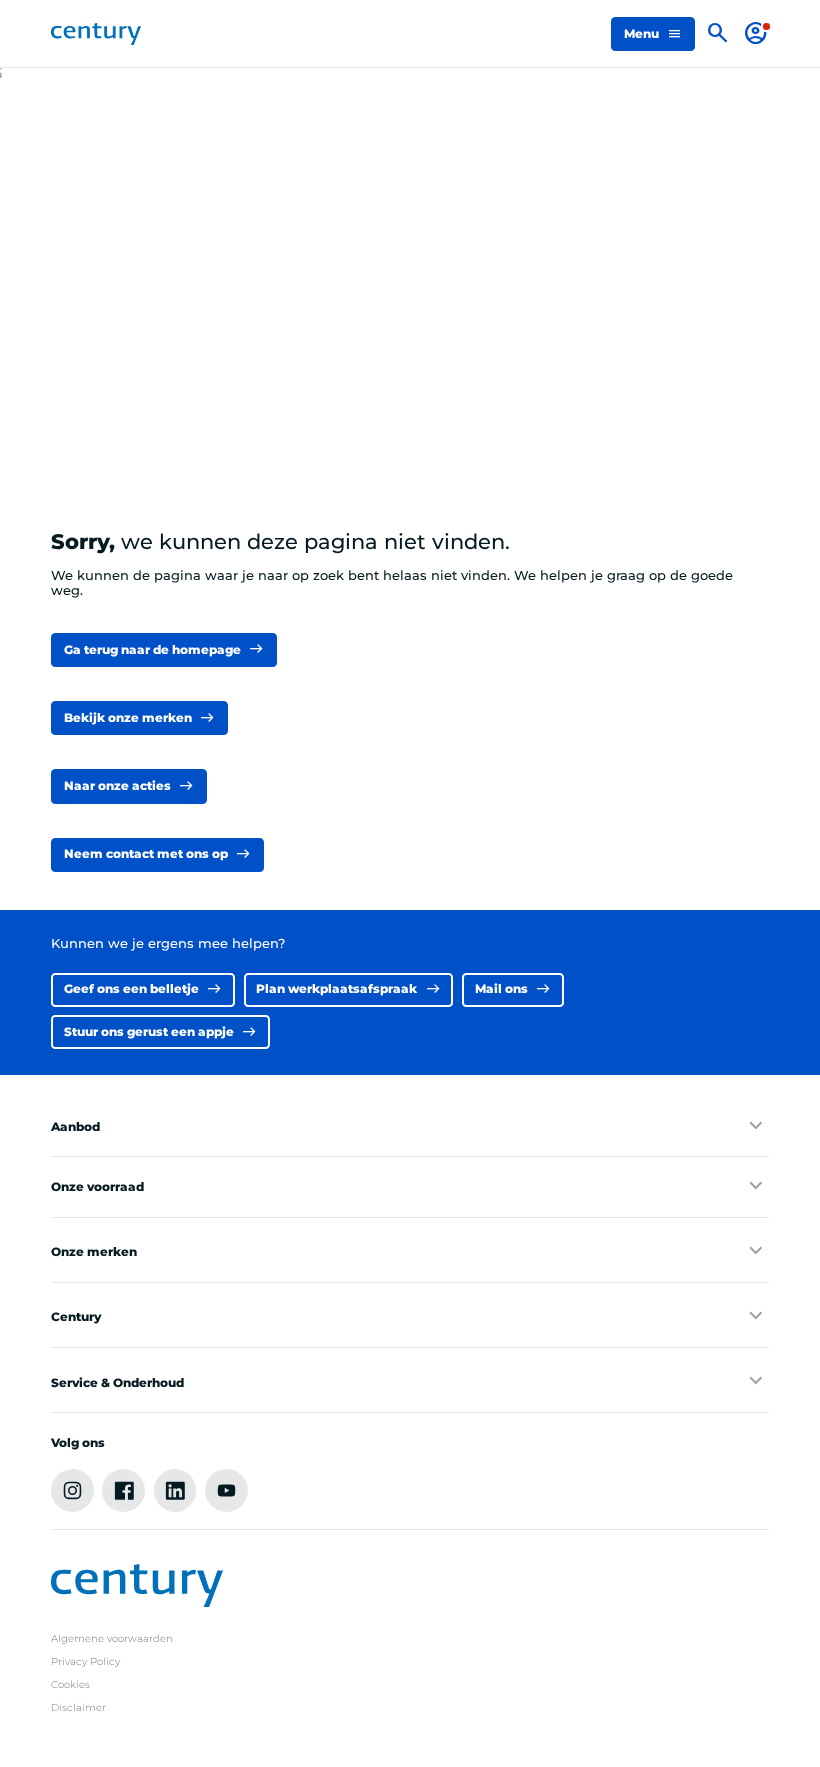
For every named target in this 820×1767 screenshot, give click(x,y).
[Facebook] (123, 1490)
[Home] (95, 34)
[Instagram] (72, 1490)
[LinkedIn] (175, 1490)
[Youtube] (226, 1490)
